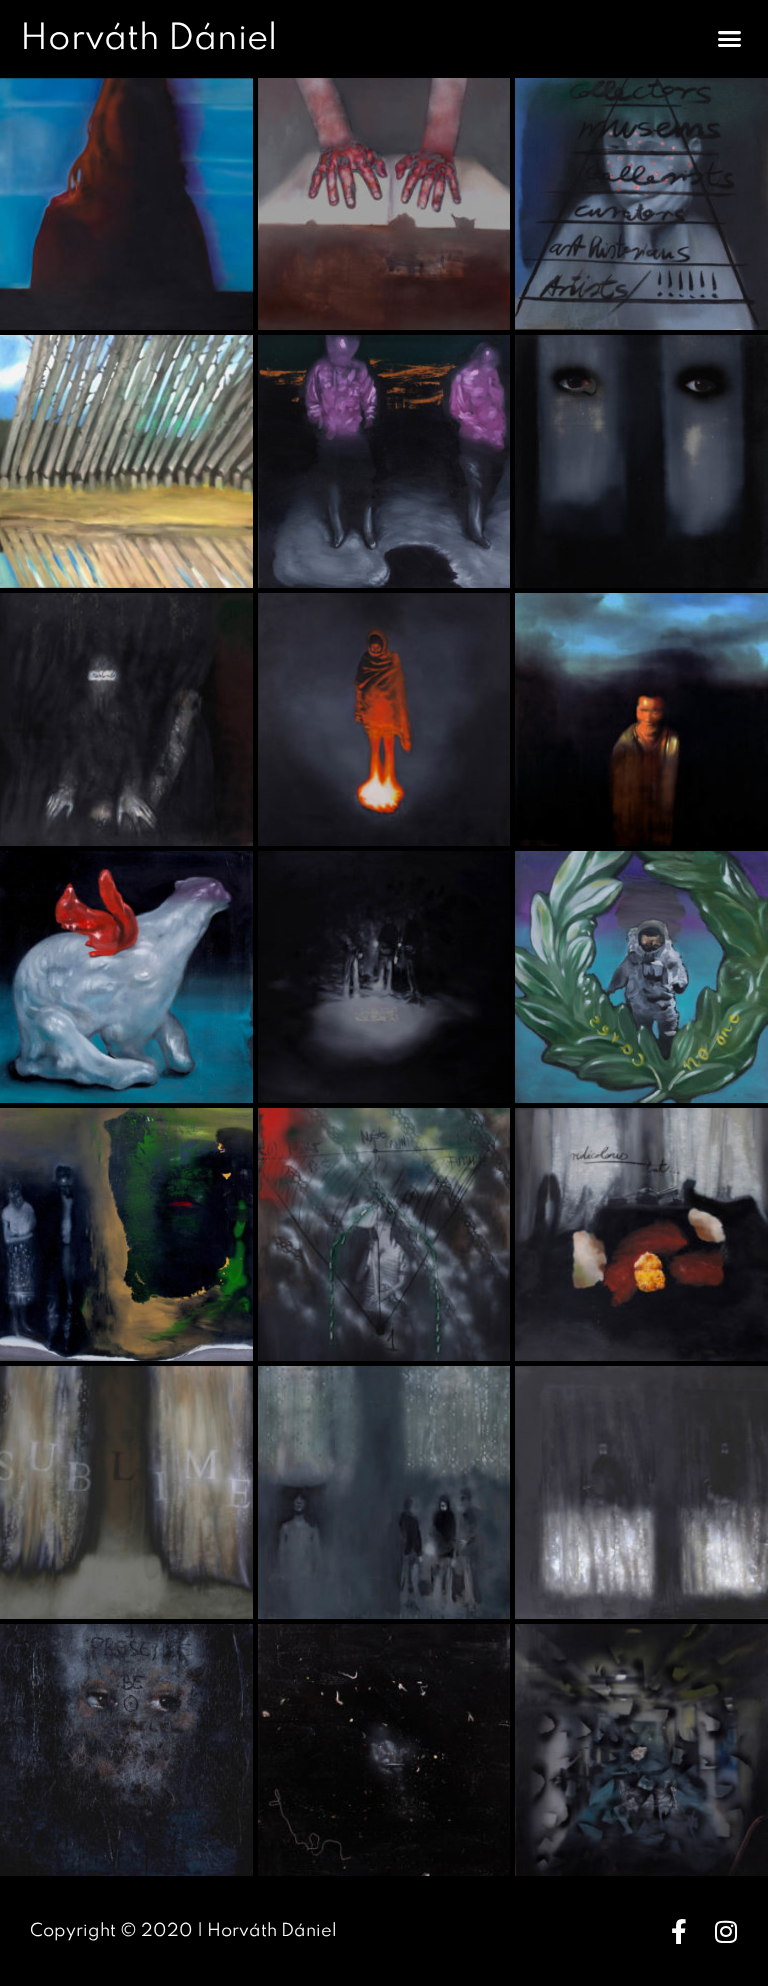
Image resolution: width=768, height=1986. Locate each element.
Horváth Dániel (148, 39)
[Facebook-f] (678, 1931)
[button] (730, 39)
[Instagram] (725, 1931)
